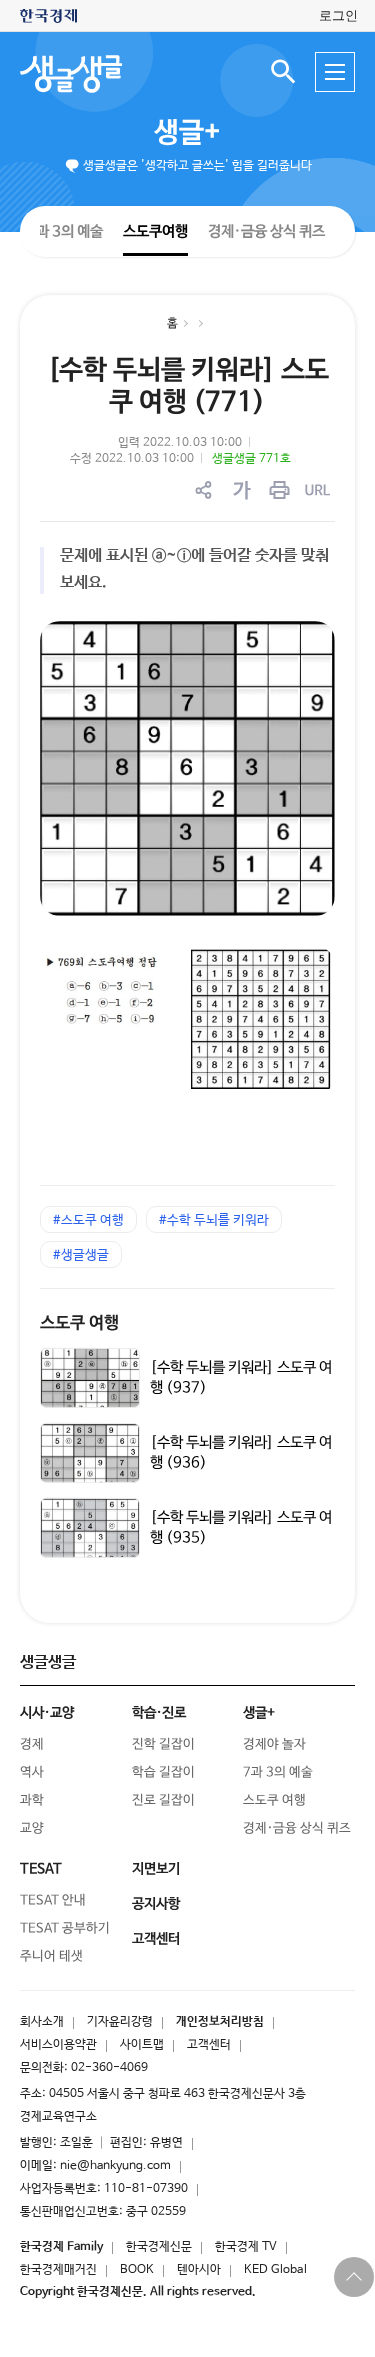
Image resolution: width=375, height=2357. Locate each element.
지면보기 (156, 1869)
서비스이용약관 (58, 2045)
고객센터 (209, 2045)
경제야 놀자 (274, 1744)
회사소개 (42, 2022)
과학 (32, 1800)
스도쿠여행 (155, 230)
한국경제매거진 (58, 2270)
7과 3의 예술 (65, 230)
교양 (32, 1828)
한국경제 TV (246, 2247)
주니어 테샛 (51, 1956)
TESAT (41, 1869)
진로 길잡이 (163, 1800)
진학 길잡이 (163, 1744)
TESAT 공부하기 (65, 1928)
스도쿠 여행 (79, 1323)
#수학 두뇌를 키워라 (214, 1220)
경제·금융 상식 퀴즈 (266, 231)
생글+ (187, 133)
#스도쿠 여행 (88, 1220)
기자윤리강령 (120, 2022)
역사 (32, 1772)
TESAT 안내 (53, 1900)
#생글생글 (81, 1255)
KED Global (275, 2270)
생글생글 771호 (251, 459)
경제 (32, 1744)
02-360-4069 (109, 2068)
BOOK (137, 2270)
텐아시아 (199, 2270)
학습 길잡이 (163, 1772)
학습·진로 (159, 1713)
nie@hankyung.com (115, 2166)
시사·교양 (47, 1713)
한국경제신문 (159, 2247)
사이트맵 (142, 2045)
